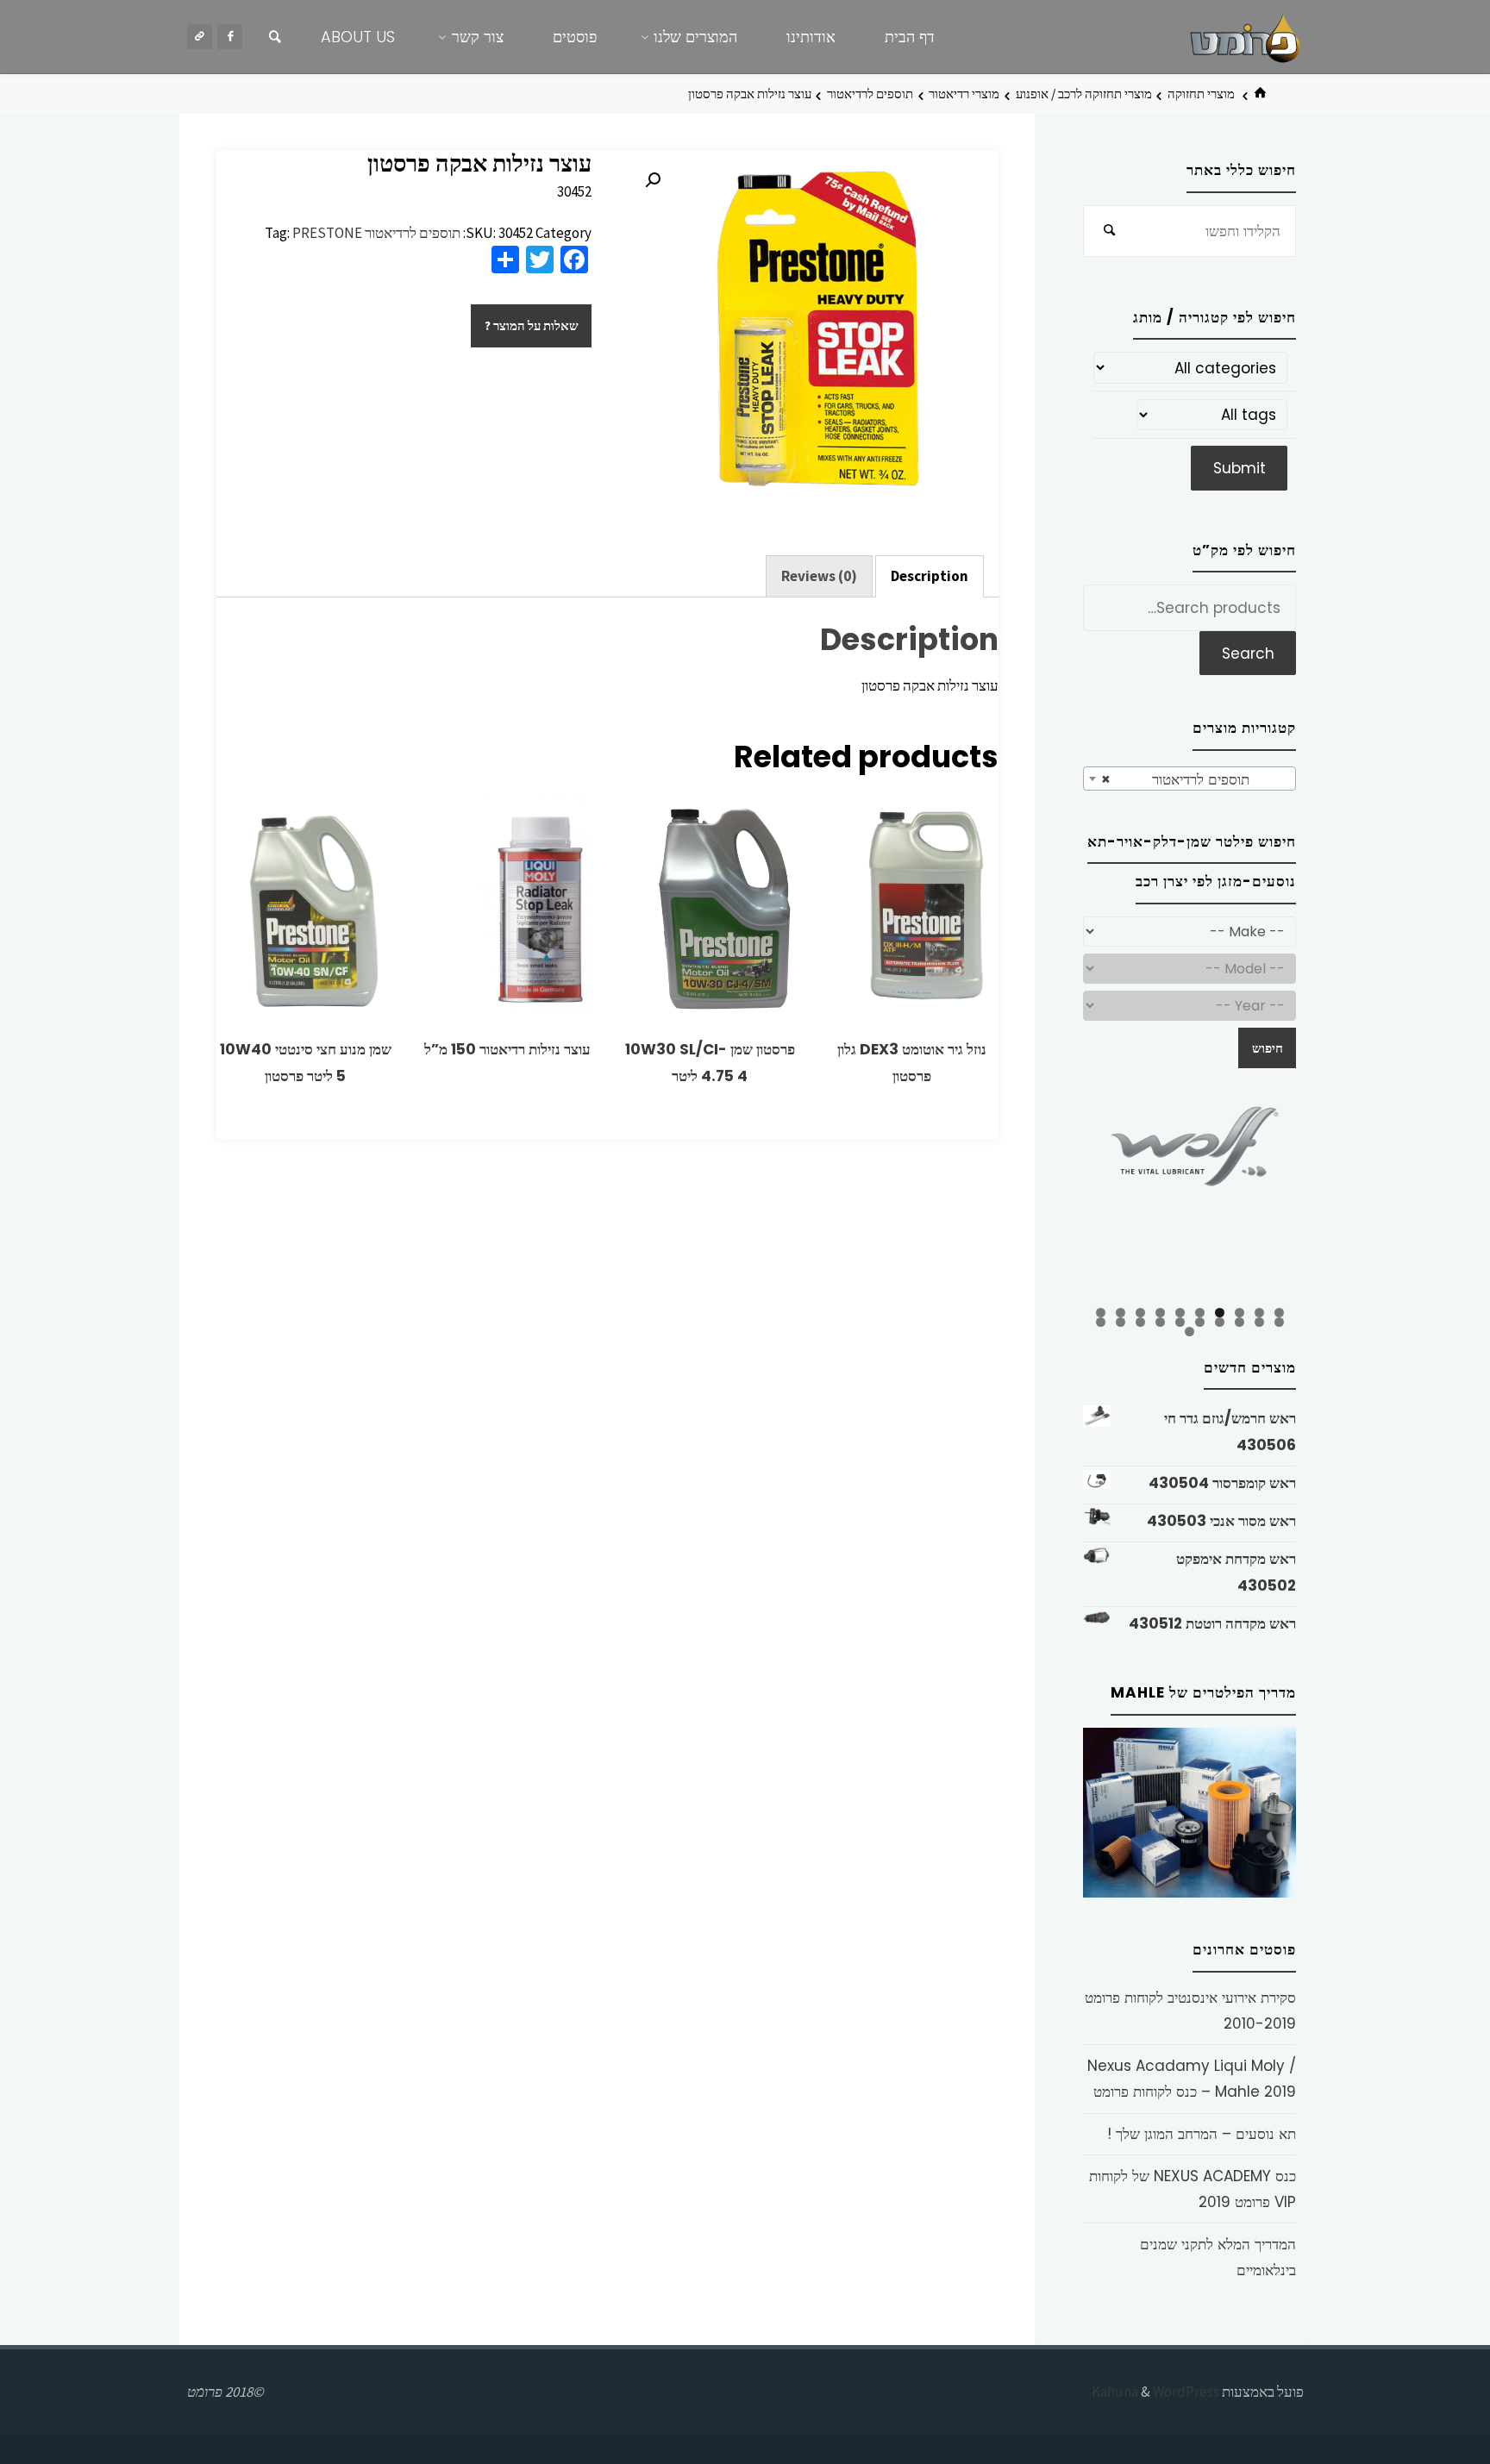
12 (1259, 1322)
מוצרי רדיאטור (964, 94)
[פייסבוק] (230, 37)
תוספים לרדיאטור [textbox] (1195, 779)
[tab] (930, 577)
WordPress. (1154, 2392)
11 (1279, 1322)
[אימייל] (200, 37)
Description (930, 576)
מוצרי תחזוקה (1201, 94)
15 (1200, 1322)
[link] (275, 37)
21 (1189, 1332)
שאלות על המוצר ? (532, 325)
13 (1240, 1322)
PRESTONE (327, 233)
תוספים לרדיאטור (870, 94)
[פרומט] (1245, 36)
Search (1248, 654)
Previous (1053, 1202)
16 (1180, 1322)
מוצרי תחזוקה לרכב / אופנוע (1084, 94)
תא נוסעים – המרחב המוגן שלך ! (1202, 2134)
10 (1101, 1313)
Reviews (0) (819, 576)
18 (1140, 1322)
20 (1101, 1322)
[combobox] (1189, 779)
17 (1160, 1322)
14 (1220, 1322)
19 (1121, 1322)
